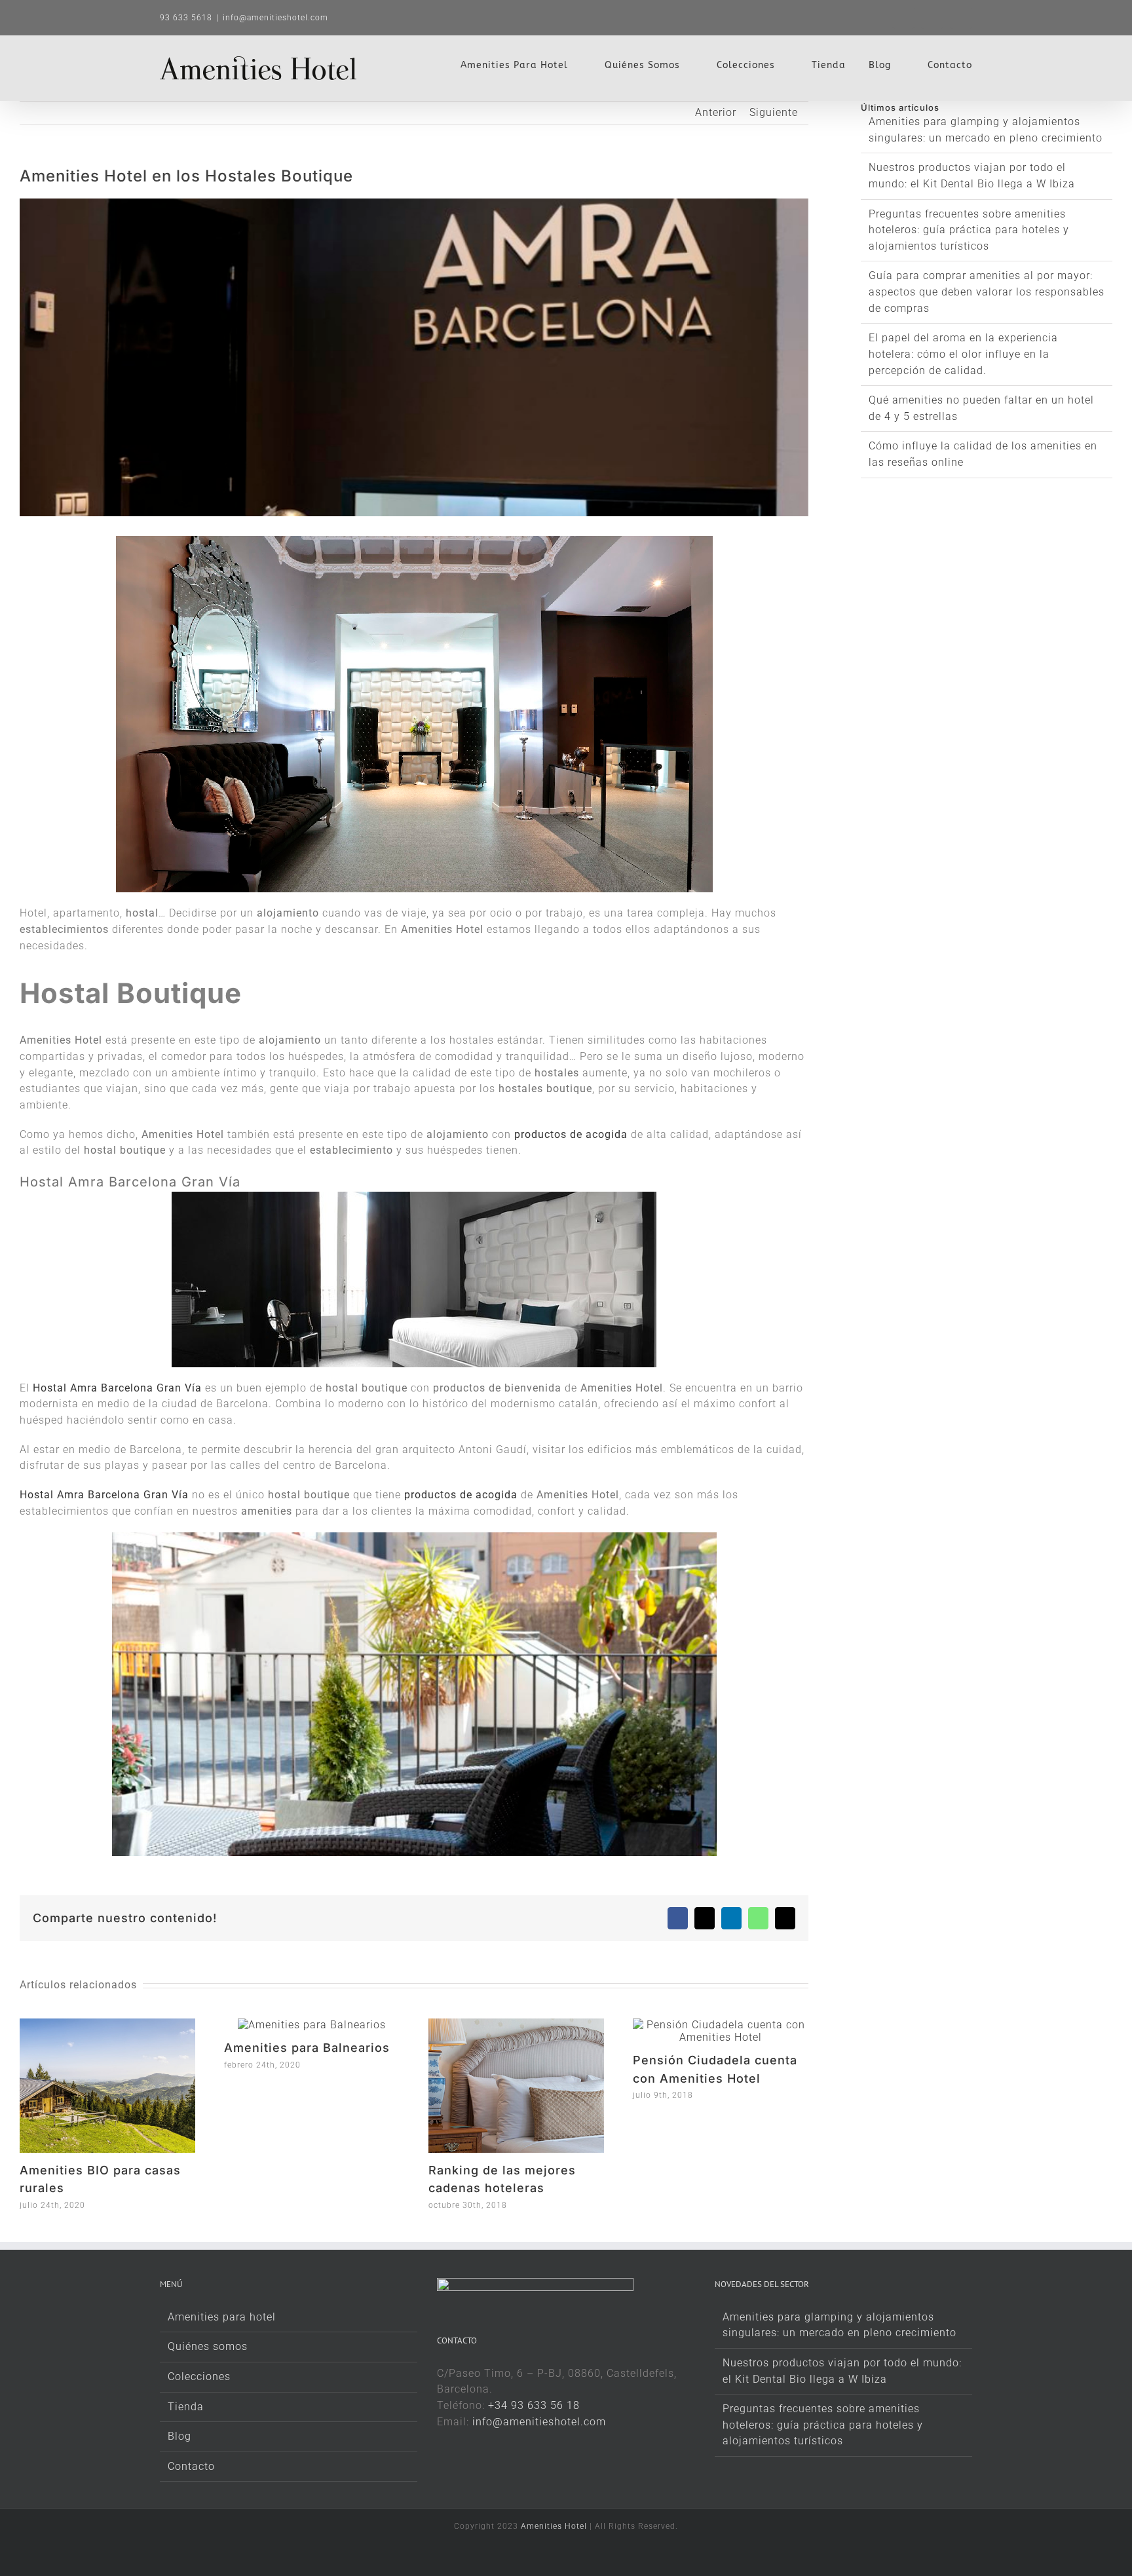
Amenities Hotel (554, 2526)
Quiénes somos (208, 2346)
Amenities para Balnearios (307, 2048)
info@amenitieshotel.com (275, 18)
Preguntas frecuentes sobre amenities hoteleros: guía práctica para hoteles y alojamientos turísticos (969, 230)
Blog (179, 2436)
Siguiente (774, 112)
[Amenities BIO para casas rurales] (107, 2025)
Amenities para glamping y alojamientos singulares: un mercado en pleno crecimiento (840, 2325)
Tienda (186, 2407)
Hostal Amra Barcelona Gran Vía (117, 1388)
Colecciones (199, 2377)
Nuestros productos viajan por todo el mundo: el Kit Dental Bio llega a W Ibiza (842, 2371)
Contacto (191, 2466)
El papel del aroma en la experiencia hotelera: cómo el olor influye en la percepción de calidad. (963, 354)
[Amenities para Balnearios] (312, 2025)
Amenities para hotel (222, 2317)
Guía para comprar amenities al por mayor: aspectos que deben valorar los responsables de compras (987, 292)
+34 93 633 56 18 (534, 2405)
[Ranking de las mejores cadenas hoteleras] (516, 2025)
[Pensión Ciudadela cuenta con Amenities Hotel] (721, 2025)
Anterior (716, 112)
